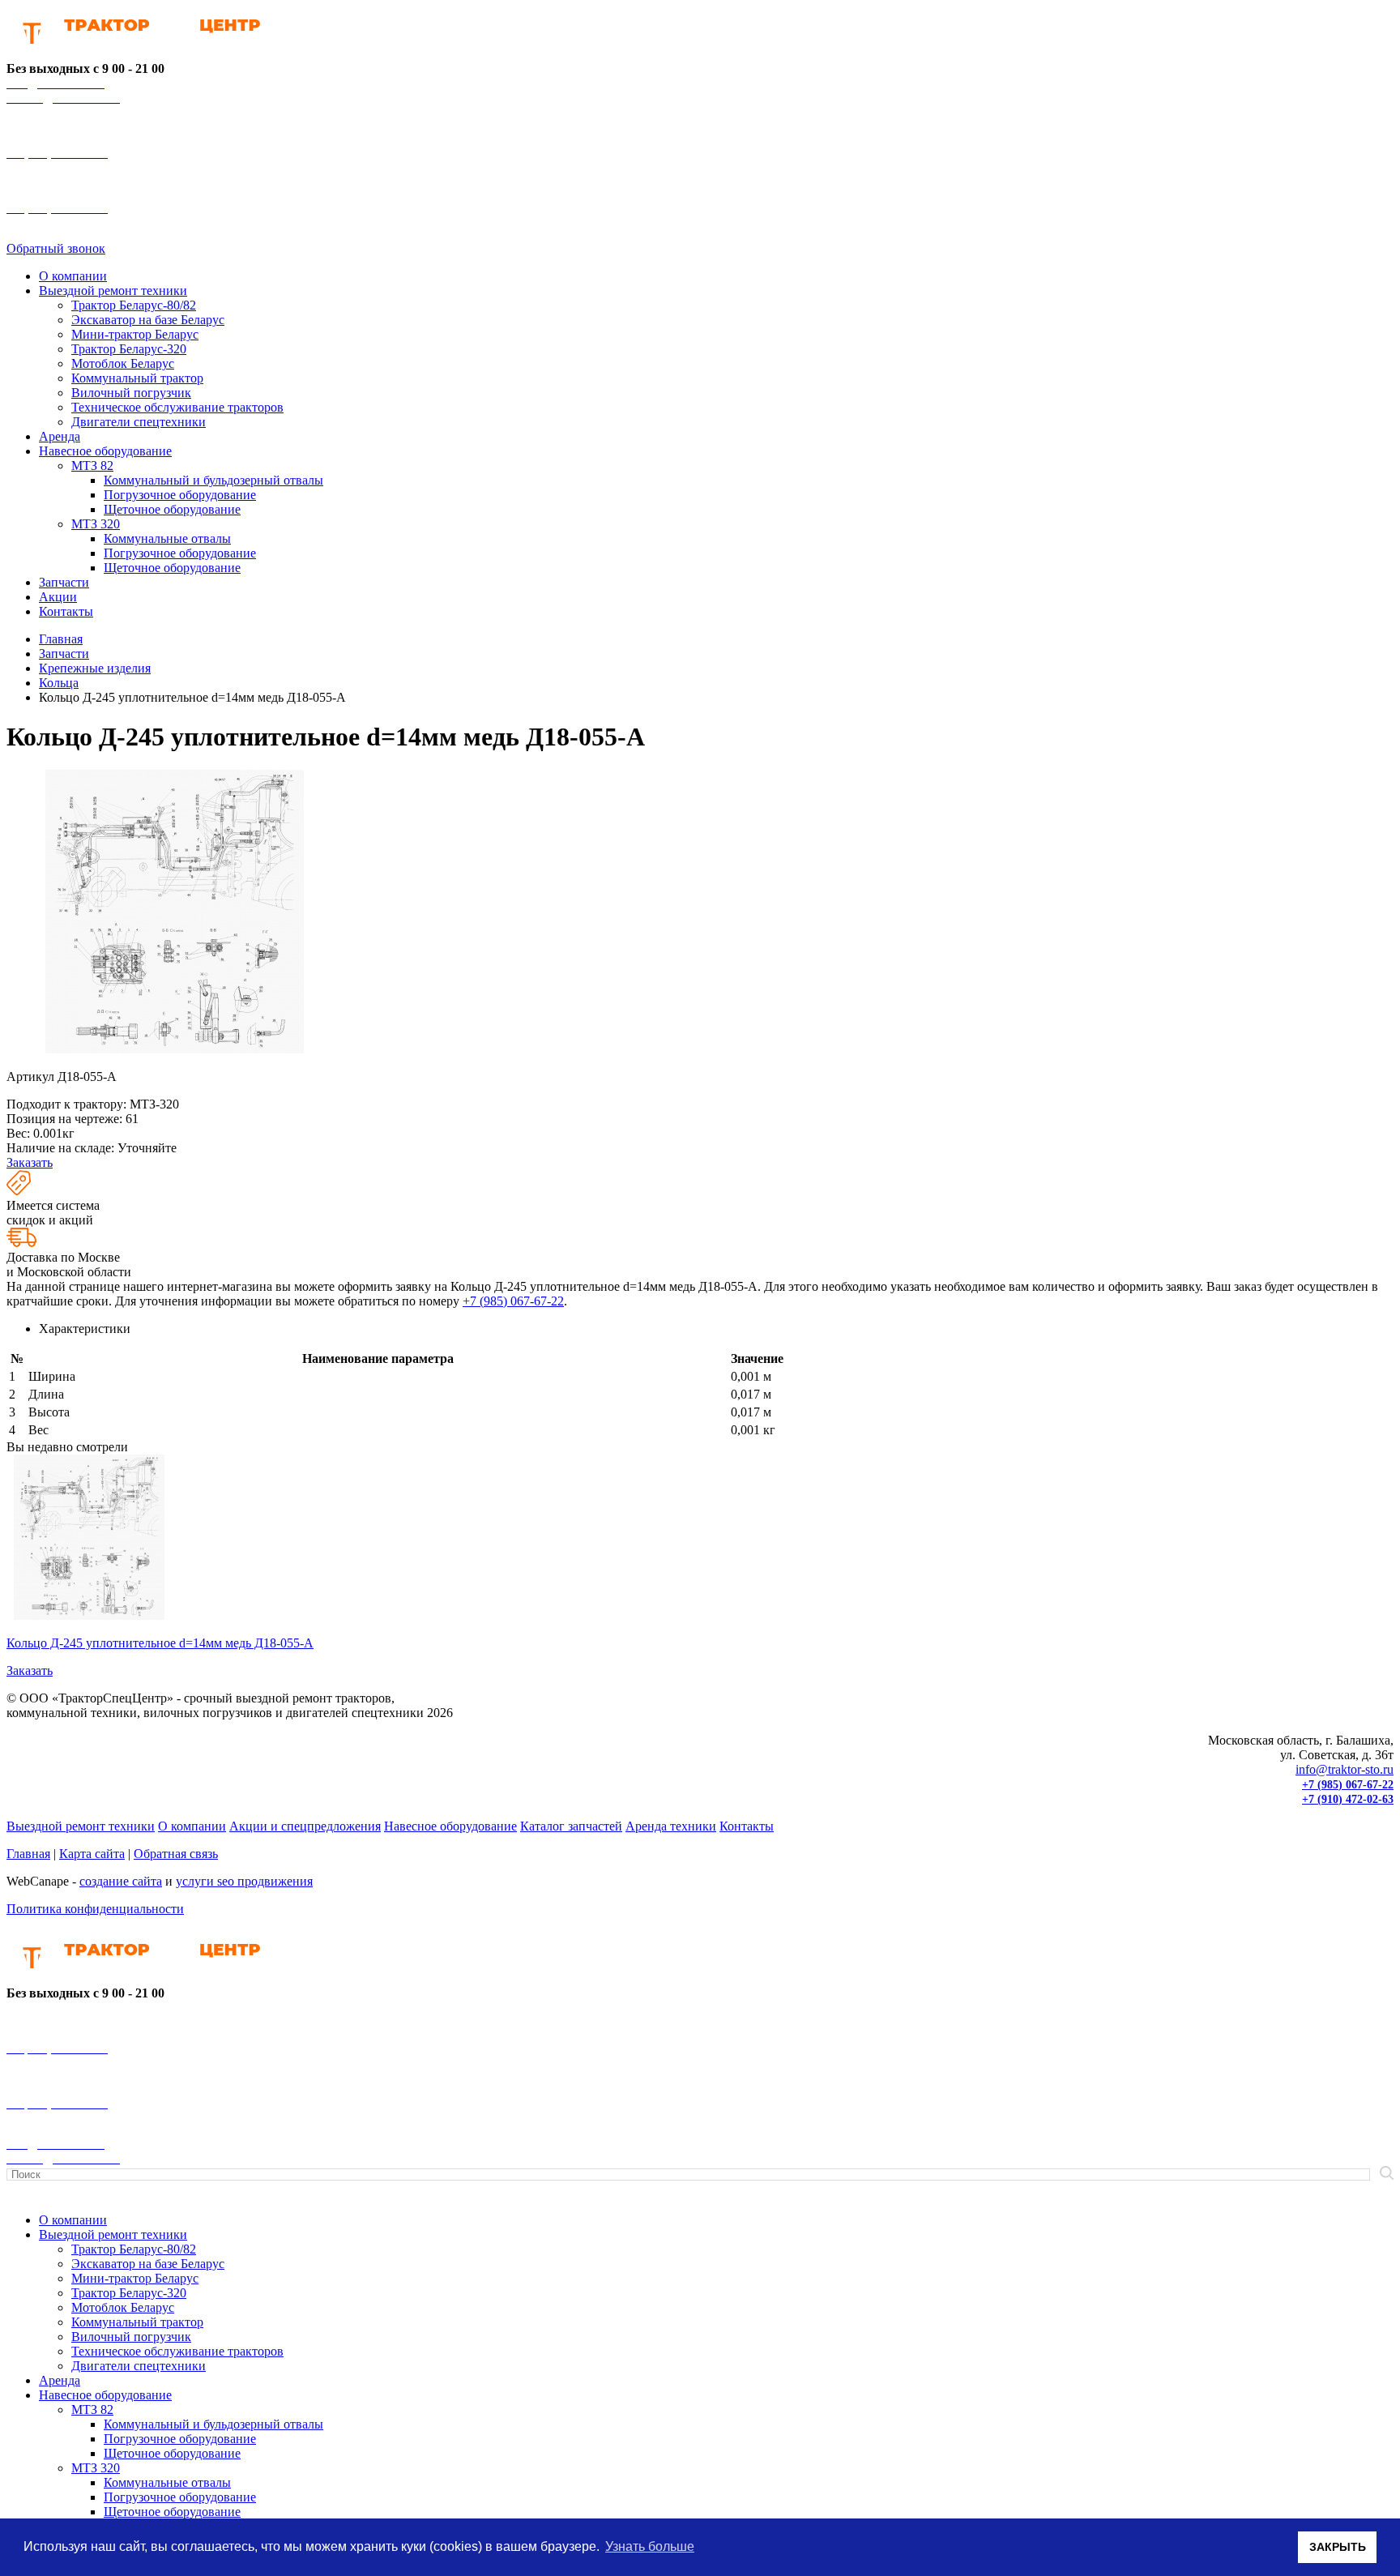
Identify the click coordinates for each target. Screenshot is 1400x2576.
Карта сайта (92, 1854)
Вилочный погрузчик (131, 393)
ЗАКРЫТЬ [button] (1338, 2547)
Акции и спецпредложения (305, 1826)
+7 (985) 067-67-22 (513, 1301)
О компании (73, 276)
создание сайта (121, 1881)
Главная (28, 1854)
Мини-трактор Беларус (135, 334)
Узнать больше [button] (650, 2546)
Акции (58, 597)
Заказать (30, 1162)
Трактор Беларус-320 (129, 349)
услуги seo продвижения (244, 1881)
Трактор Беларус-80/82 (134, 305)
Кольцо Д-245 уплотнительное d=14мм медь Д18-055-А (160, 1643)
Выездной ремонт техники (113, 290)
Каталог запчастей (571, 1826)
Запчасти (64, 582)
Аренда (60, 436)
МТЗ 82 (92, 466)
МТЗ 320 (96, 524)
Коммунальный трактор (137, 378)
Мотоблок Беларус (123, 363)
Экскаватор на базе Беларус (148, 320)
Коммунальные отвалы (167, 538)
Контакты (66, 611)
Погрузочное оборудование (180, 495)
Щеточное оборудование (172, 509)
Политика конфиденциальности (95, 1909)
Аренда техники (671, 1826)
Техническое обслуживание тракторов (177, 407)
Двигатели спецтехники (139, 422)
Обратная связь (176, 1854)
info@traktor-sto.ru (1345, 1769)
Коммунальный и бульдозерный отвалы (213, 480)
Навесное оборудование (105, 451)
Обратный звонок (56, 248)
